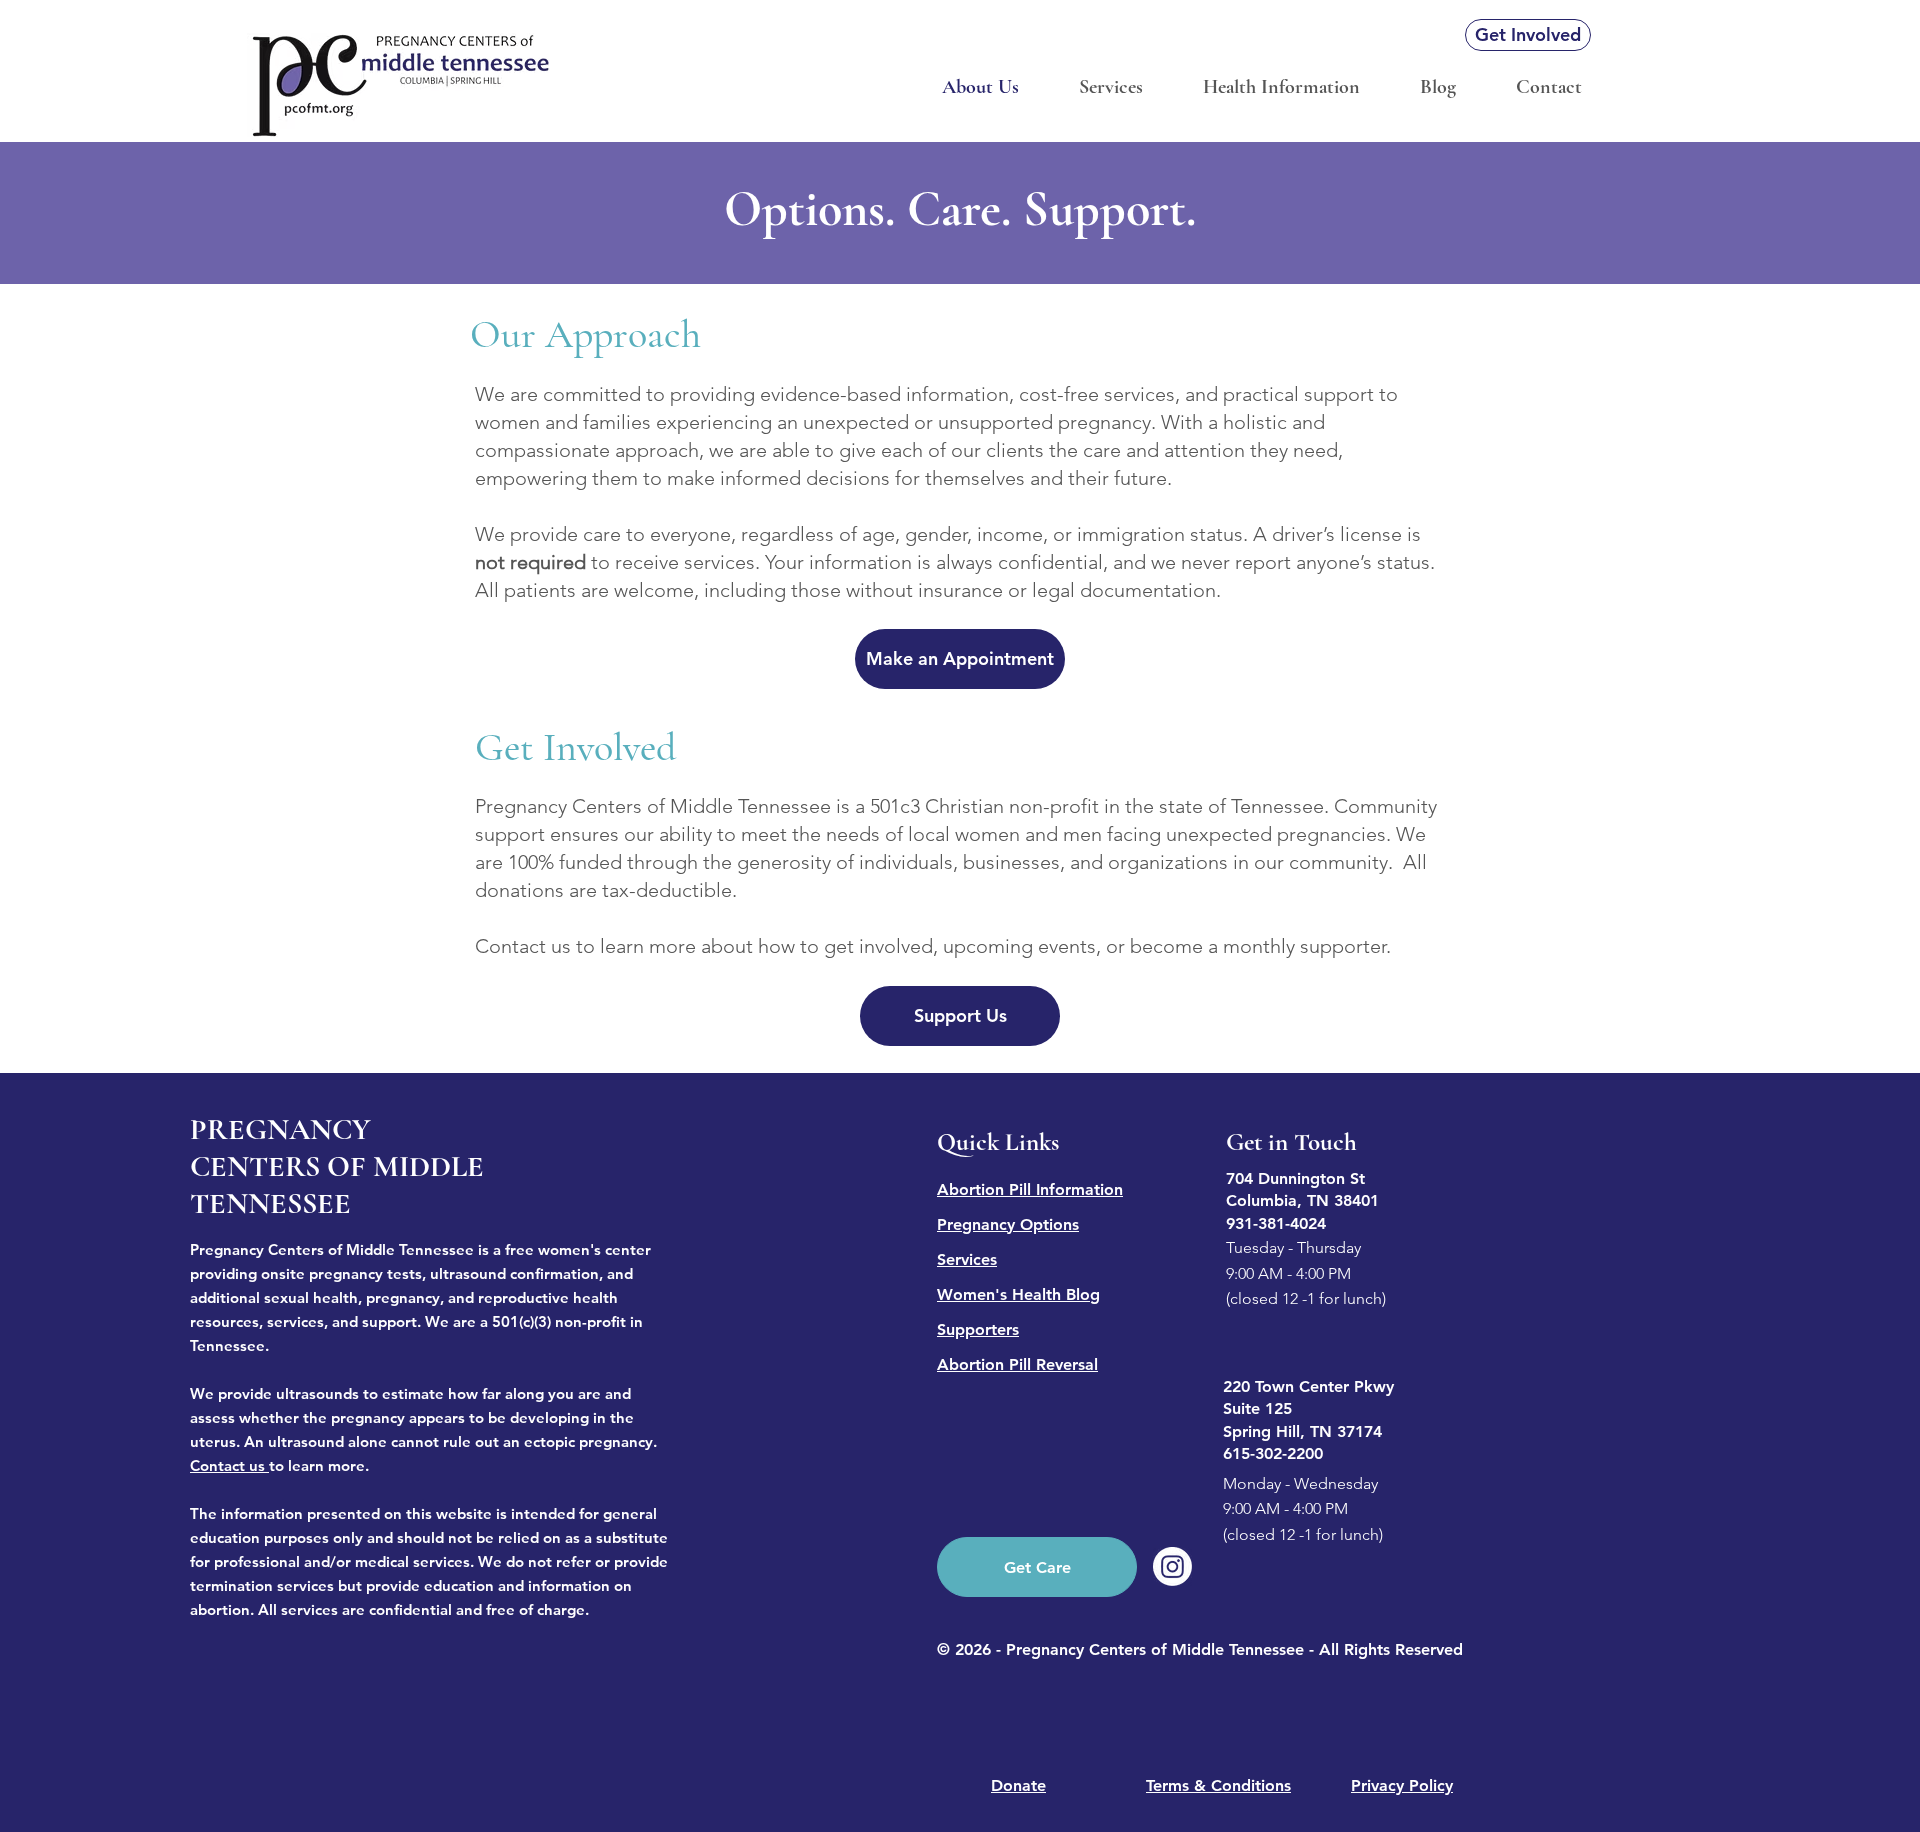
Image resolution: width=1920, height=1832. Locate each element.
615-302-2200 (1273, 1453)
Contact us (227, 1465)
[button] (1281, 87)
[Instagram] (1172, 1566)
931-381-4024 (1276, 1223)
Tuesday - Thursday (1293, 1247)
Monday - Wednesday (1300, 1483)
